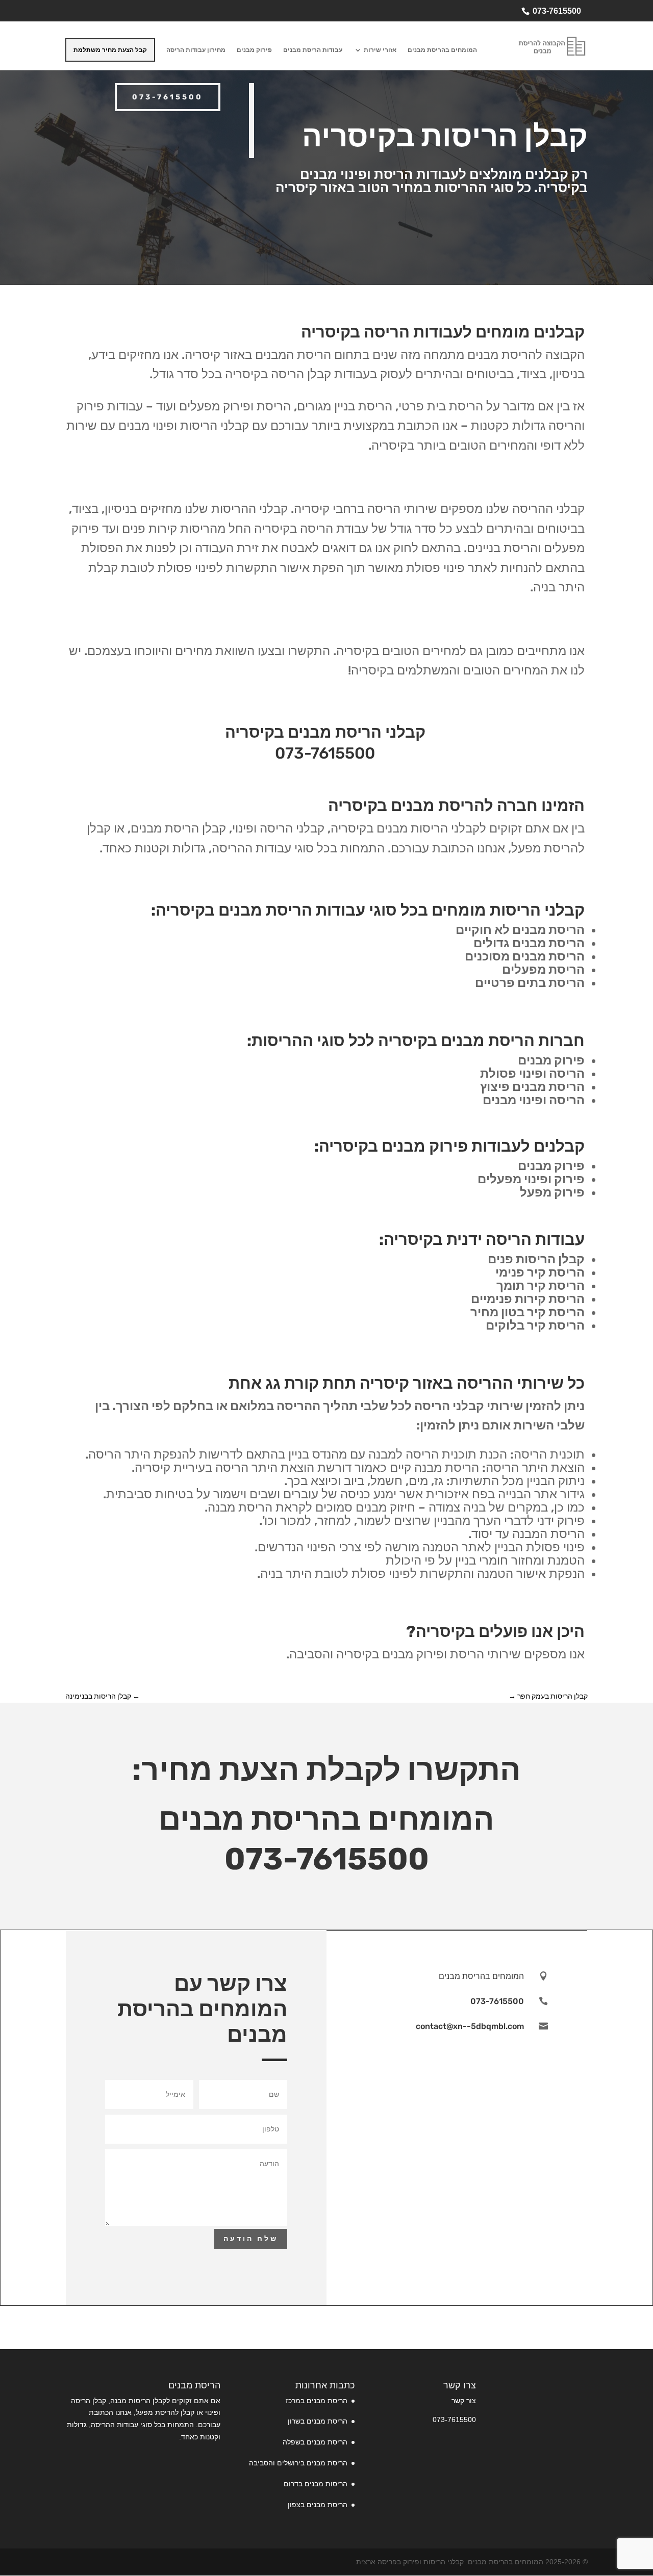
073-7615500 (557, 11)
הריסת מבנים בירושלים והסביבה (298, 2463)
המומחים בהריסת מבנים (442, 50)
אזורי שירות (380, 50)
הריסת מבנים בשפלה (315, 2442)
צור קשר (464, 2401)
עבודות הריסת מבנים (313, 50)
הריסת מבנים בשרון (318, 2421)
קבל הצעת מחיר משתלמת (110, 50)
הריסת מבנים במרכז (317, 2401)
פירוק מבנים (254, 50)
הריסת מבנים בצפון (318, 2505)
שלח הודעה (251, 2239)
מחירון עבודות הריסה (196, 50)
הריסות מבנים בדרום (316, 2484)
